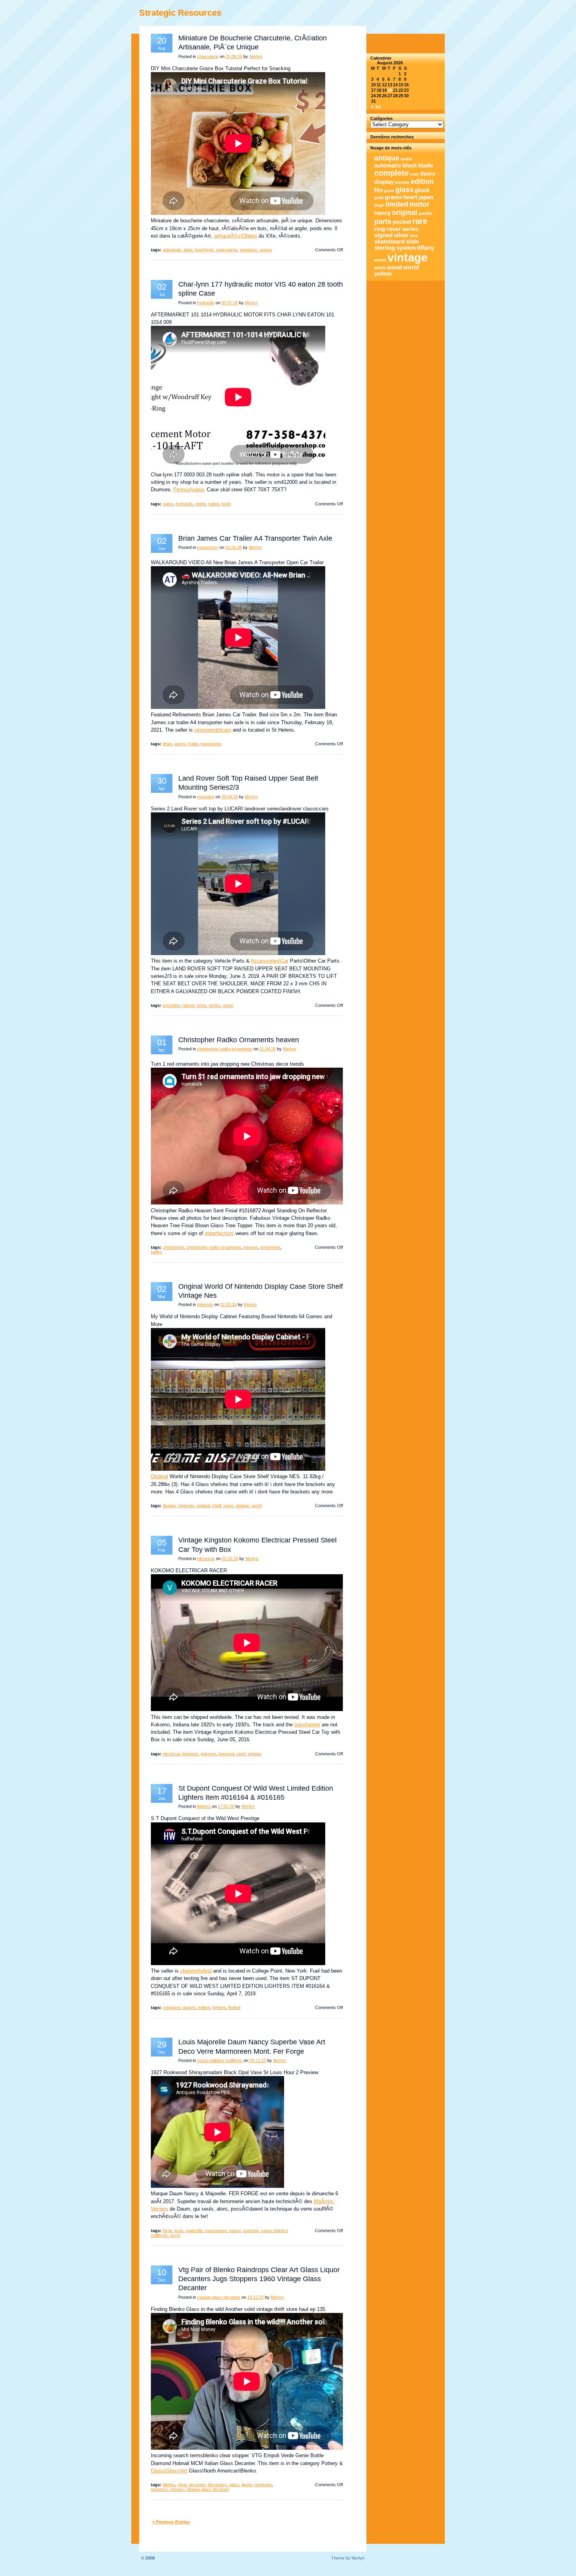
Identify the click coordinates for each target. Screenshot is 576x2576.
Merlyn (256, 56)
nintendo (205, 1304)
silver (401, 235)
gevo (389, 191)
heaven (251, 1247)
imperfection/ (219, 1233)
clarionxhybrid (196, 1971)
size (414, 236)
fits (379, 190)
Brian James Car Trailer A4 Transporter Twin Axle (255, 538)
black (410, 165)
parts (383, 222)
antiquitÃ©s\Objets (235, 236)
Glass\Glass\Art (169, 2471)
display (169, 1506)
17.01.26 (226, 1806)
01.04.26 (268, 1049)
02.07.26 (230, 303)
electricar (206, 1559)
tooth (226, 504)
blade (426, 165)
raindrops (263, 2485)
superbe (251, 2231)
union (380, 260)
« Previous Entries (171, 2522)
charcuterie (208, 56)
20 (390, 90)
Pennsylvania (188, 490)
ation (188, 250)
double (402, 182)
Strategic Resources (180, 13)
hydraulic (206, 303)
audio (406, 159)
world (257, 1506)
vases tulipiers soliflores (220, 2060)
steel (241, 1754)
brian (167, 744)
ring (380, 229)
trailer (193, 744)
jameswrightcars (213, 730)
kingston (190, 1754)
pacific (425, 213)
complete (391, 173)
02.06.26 (234, 547)
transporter (208, 547)
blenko (169, 2485)
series (214, 1005)
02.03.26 (228, 1304)
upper (228, 1005)
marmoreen (216, 2231)
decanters (217, 2485)
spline (214, 504)
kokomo (208, 1754)
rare (420, 221)
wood (394, 267)
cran (414, 174)
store (228, 1506)
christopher (173, 1247)
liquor (247, 2485)
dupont (189, 2007)
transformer (307, 1725)
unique (266, 250)
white (380, 268)
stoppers (159, 2489)
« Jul (376, 107)
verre (175, 2235)
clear (182, 2485)
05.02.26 (230, 1559)
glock (422, 190)
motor (200, 504)
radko (156, 1252)
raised (188, 1005)
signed (383, 235)
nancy (235, 2231)
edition (204, 2007)
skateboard (389, 242)
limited (234, 2007)
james (180, 744)
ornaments (270, 1247)
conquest (171, 2007)
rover (201, 1005)
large (379, 205)
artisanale (172, 250)
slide (412, 242)
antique (387, 158)
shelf (216, 1506)
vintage (242, 1506)
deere (428, 174)
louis (179, 2231)
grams (393, 197)
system (406, 248)
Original (159, 1476)
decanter (197, 2485)
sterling (385, 248)
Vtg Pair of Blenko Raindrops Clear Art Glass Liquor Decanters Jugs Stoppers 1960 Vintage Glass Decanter (259, 2279)
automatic (388, 165)
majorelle (194, 2231)
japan (426, 197)
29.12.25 (258, 2060)
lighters (204, 1806)
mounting (206, 797)
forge (168, 2231)
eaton (168, 504)
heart (410, 197)
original (203, 1506)
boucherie (204, 250)
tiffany (426, 248)
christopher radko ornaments (225, 1049)
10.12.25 (255, 2297)
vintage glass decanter (219, 2297)
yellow (383, 274)
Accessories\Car (270, 961)
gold (379, 198)
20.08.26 (234, 56)
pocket (402, 222)
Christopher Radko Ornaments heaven (239, 1040)
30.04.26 (230, 797)
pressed (226, 1754)
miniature (248, 250)
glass (234, 2485)
